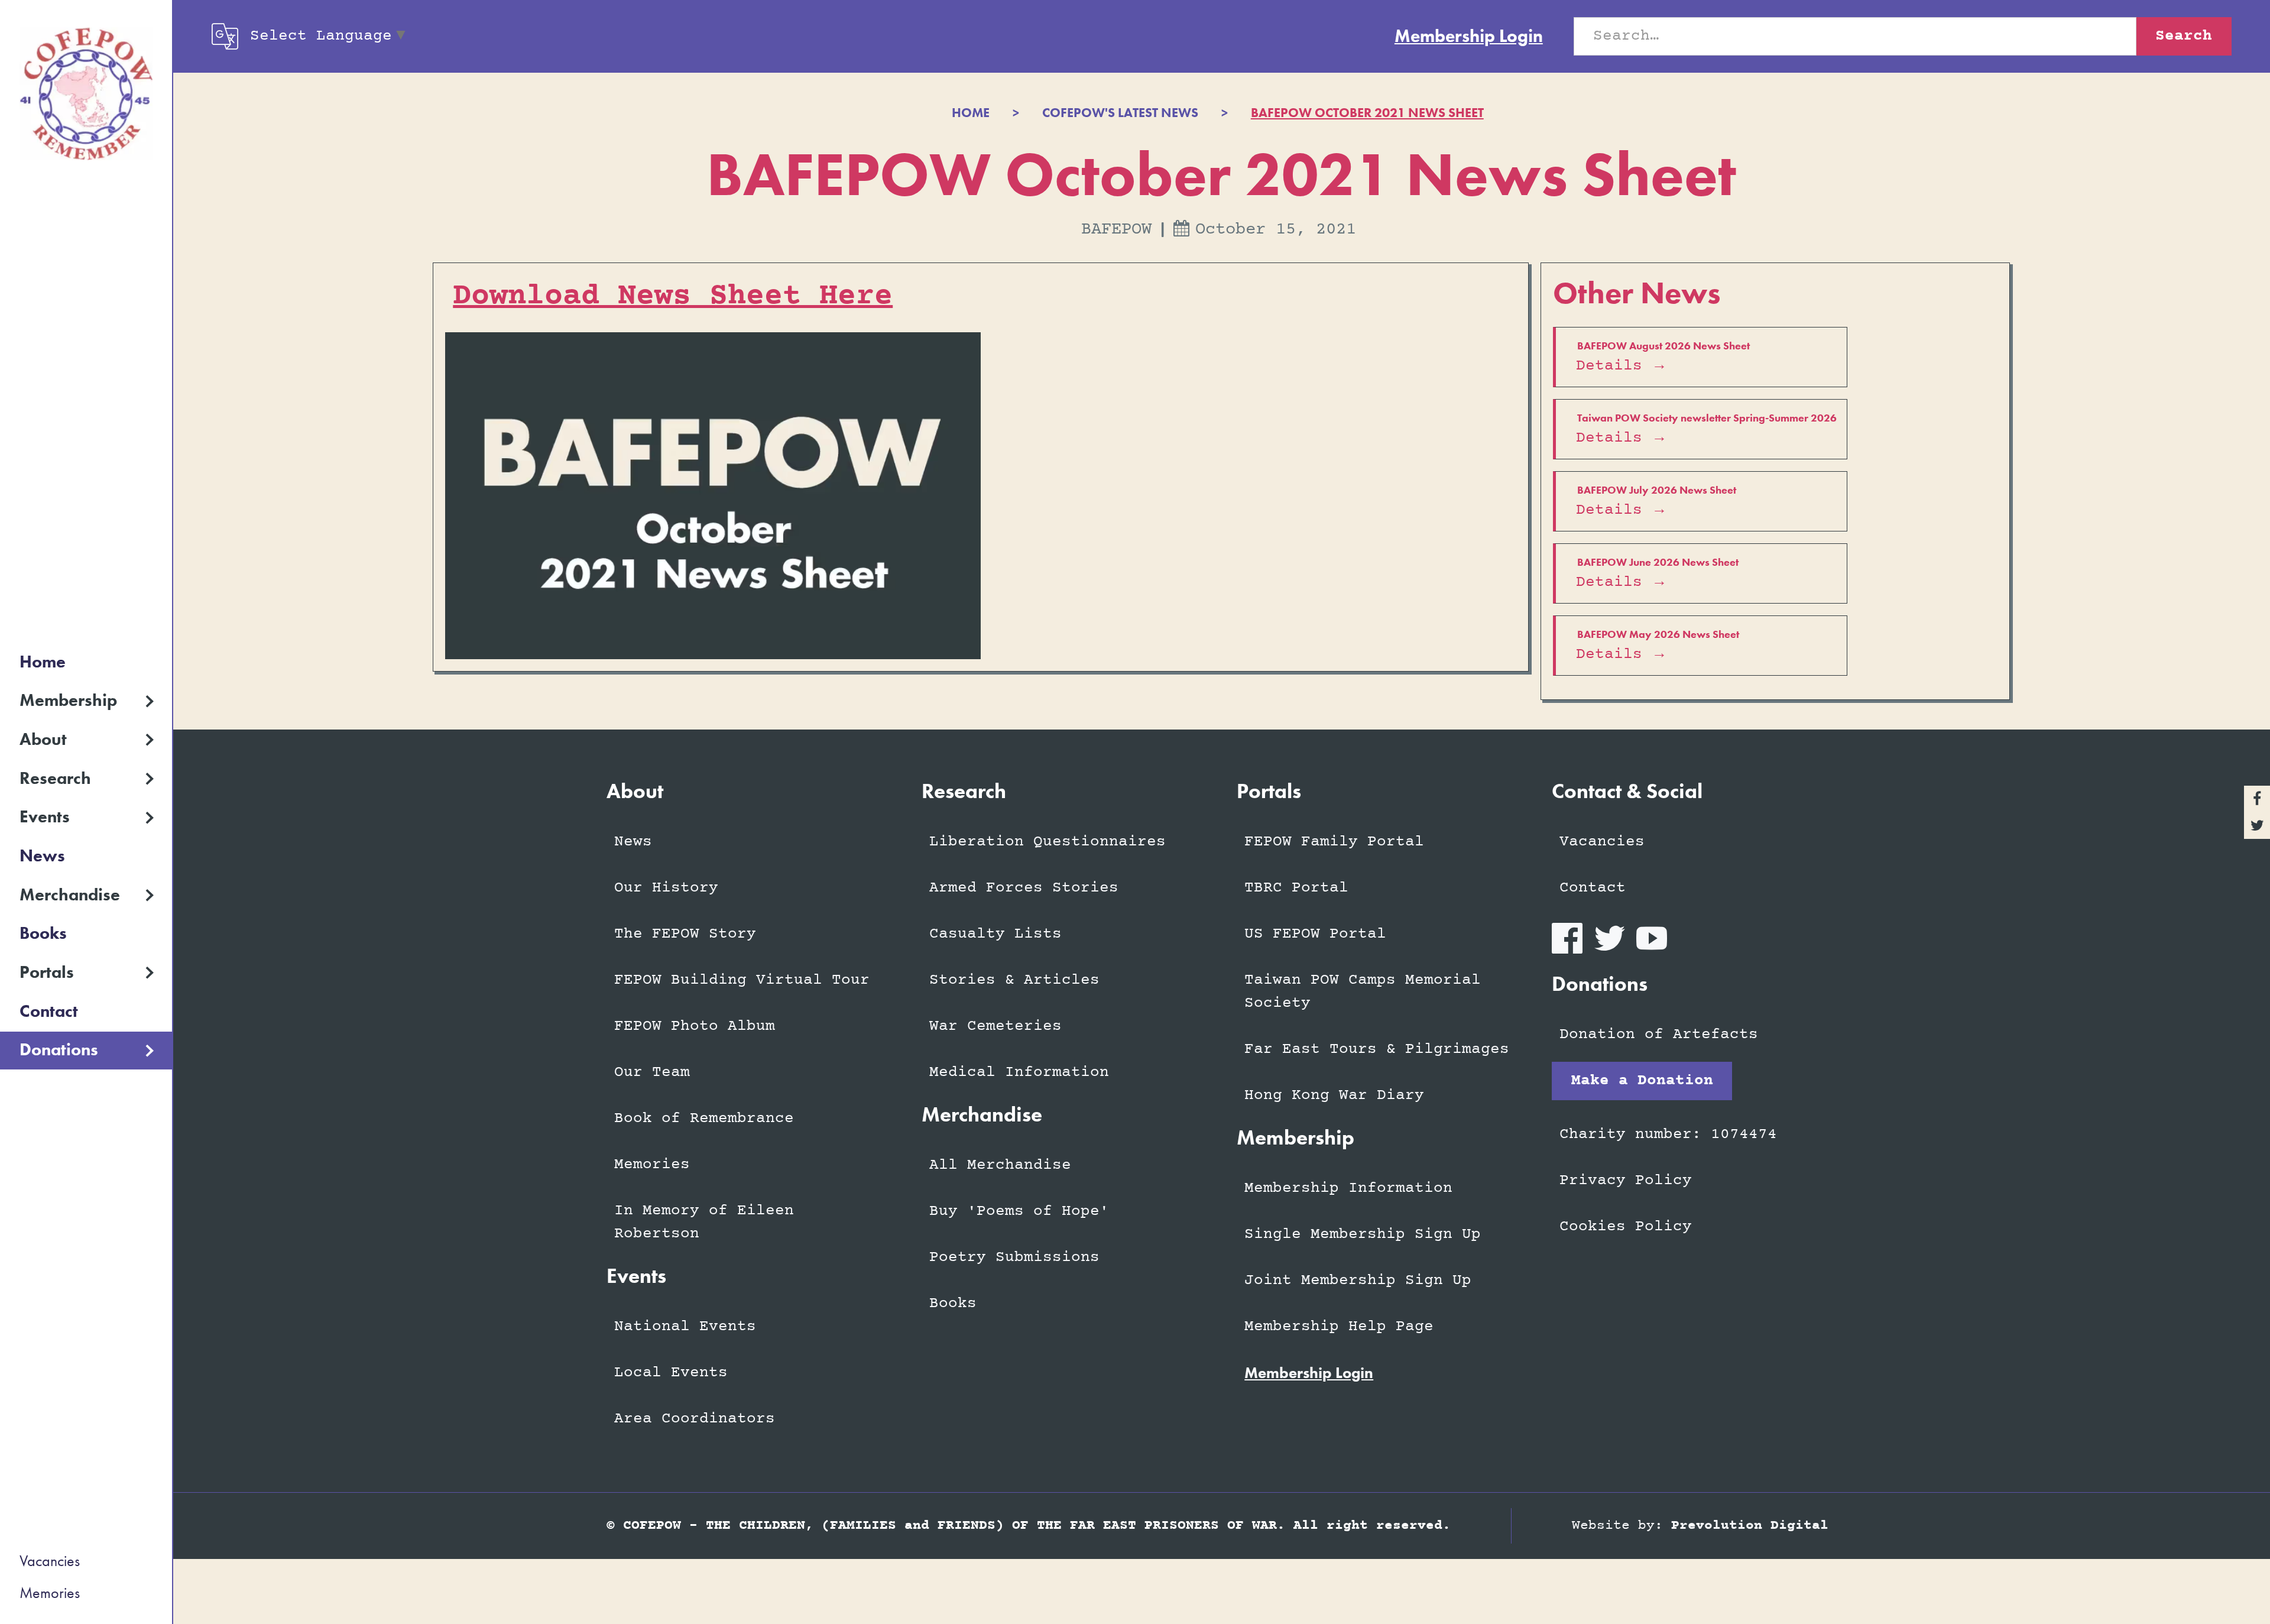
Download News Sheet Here (673, 296)
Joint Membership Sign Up (1358, 1281)
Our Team (652, 1072)
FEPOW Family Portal (1334, 842)
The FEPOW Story (685, 934)
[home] (86, 94)
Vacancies (50, 1561)
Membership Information (1348, 1188)
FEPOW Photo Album (695, 1026)
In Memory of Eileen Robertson (704, 1222)
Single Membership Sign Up (1363, 1234)
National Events (685, 1327)
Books (43, 933)
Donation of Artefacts (1659, 1035)
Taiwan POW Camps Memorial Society (1363, 992)
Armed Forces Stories (1024, 888)
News (42, 856)
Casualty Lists (995, 934)
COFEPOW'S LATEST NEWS (1120, 113)
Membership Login (1469, 36)
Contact (49, 1011)
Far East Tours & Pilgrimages (1377, 1049)
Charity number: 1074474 (1668, 1134)
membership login (1309, 1373)
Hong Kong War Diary (1334, 1095)
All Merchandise (1000, 1165)
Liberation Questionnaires (1048, 842)
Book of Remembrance (704, 1119)
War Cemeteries (995, 1026)
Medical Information (1019, 1072)
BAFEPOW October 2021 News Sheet (1367, 113)
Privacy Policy (1626, 1181)
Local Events (671, 1373)
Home (43, 662)
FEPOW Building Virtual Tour (742, 980)
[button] (86, 701)
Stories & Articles (1014, 980)
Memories (50, 1593)
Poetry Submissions (1014, 1257)
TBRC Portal (1296, 888)
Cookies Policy (1626, 1227)
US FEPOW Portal (1315, 934)
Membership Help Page (1339, 1327)
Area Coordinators (695, 1419)
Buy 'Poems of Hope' (1019, 1211)
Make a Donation (1642, 1081)
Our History (666, 888)
